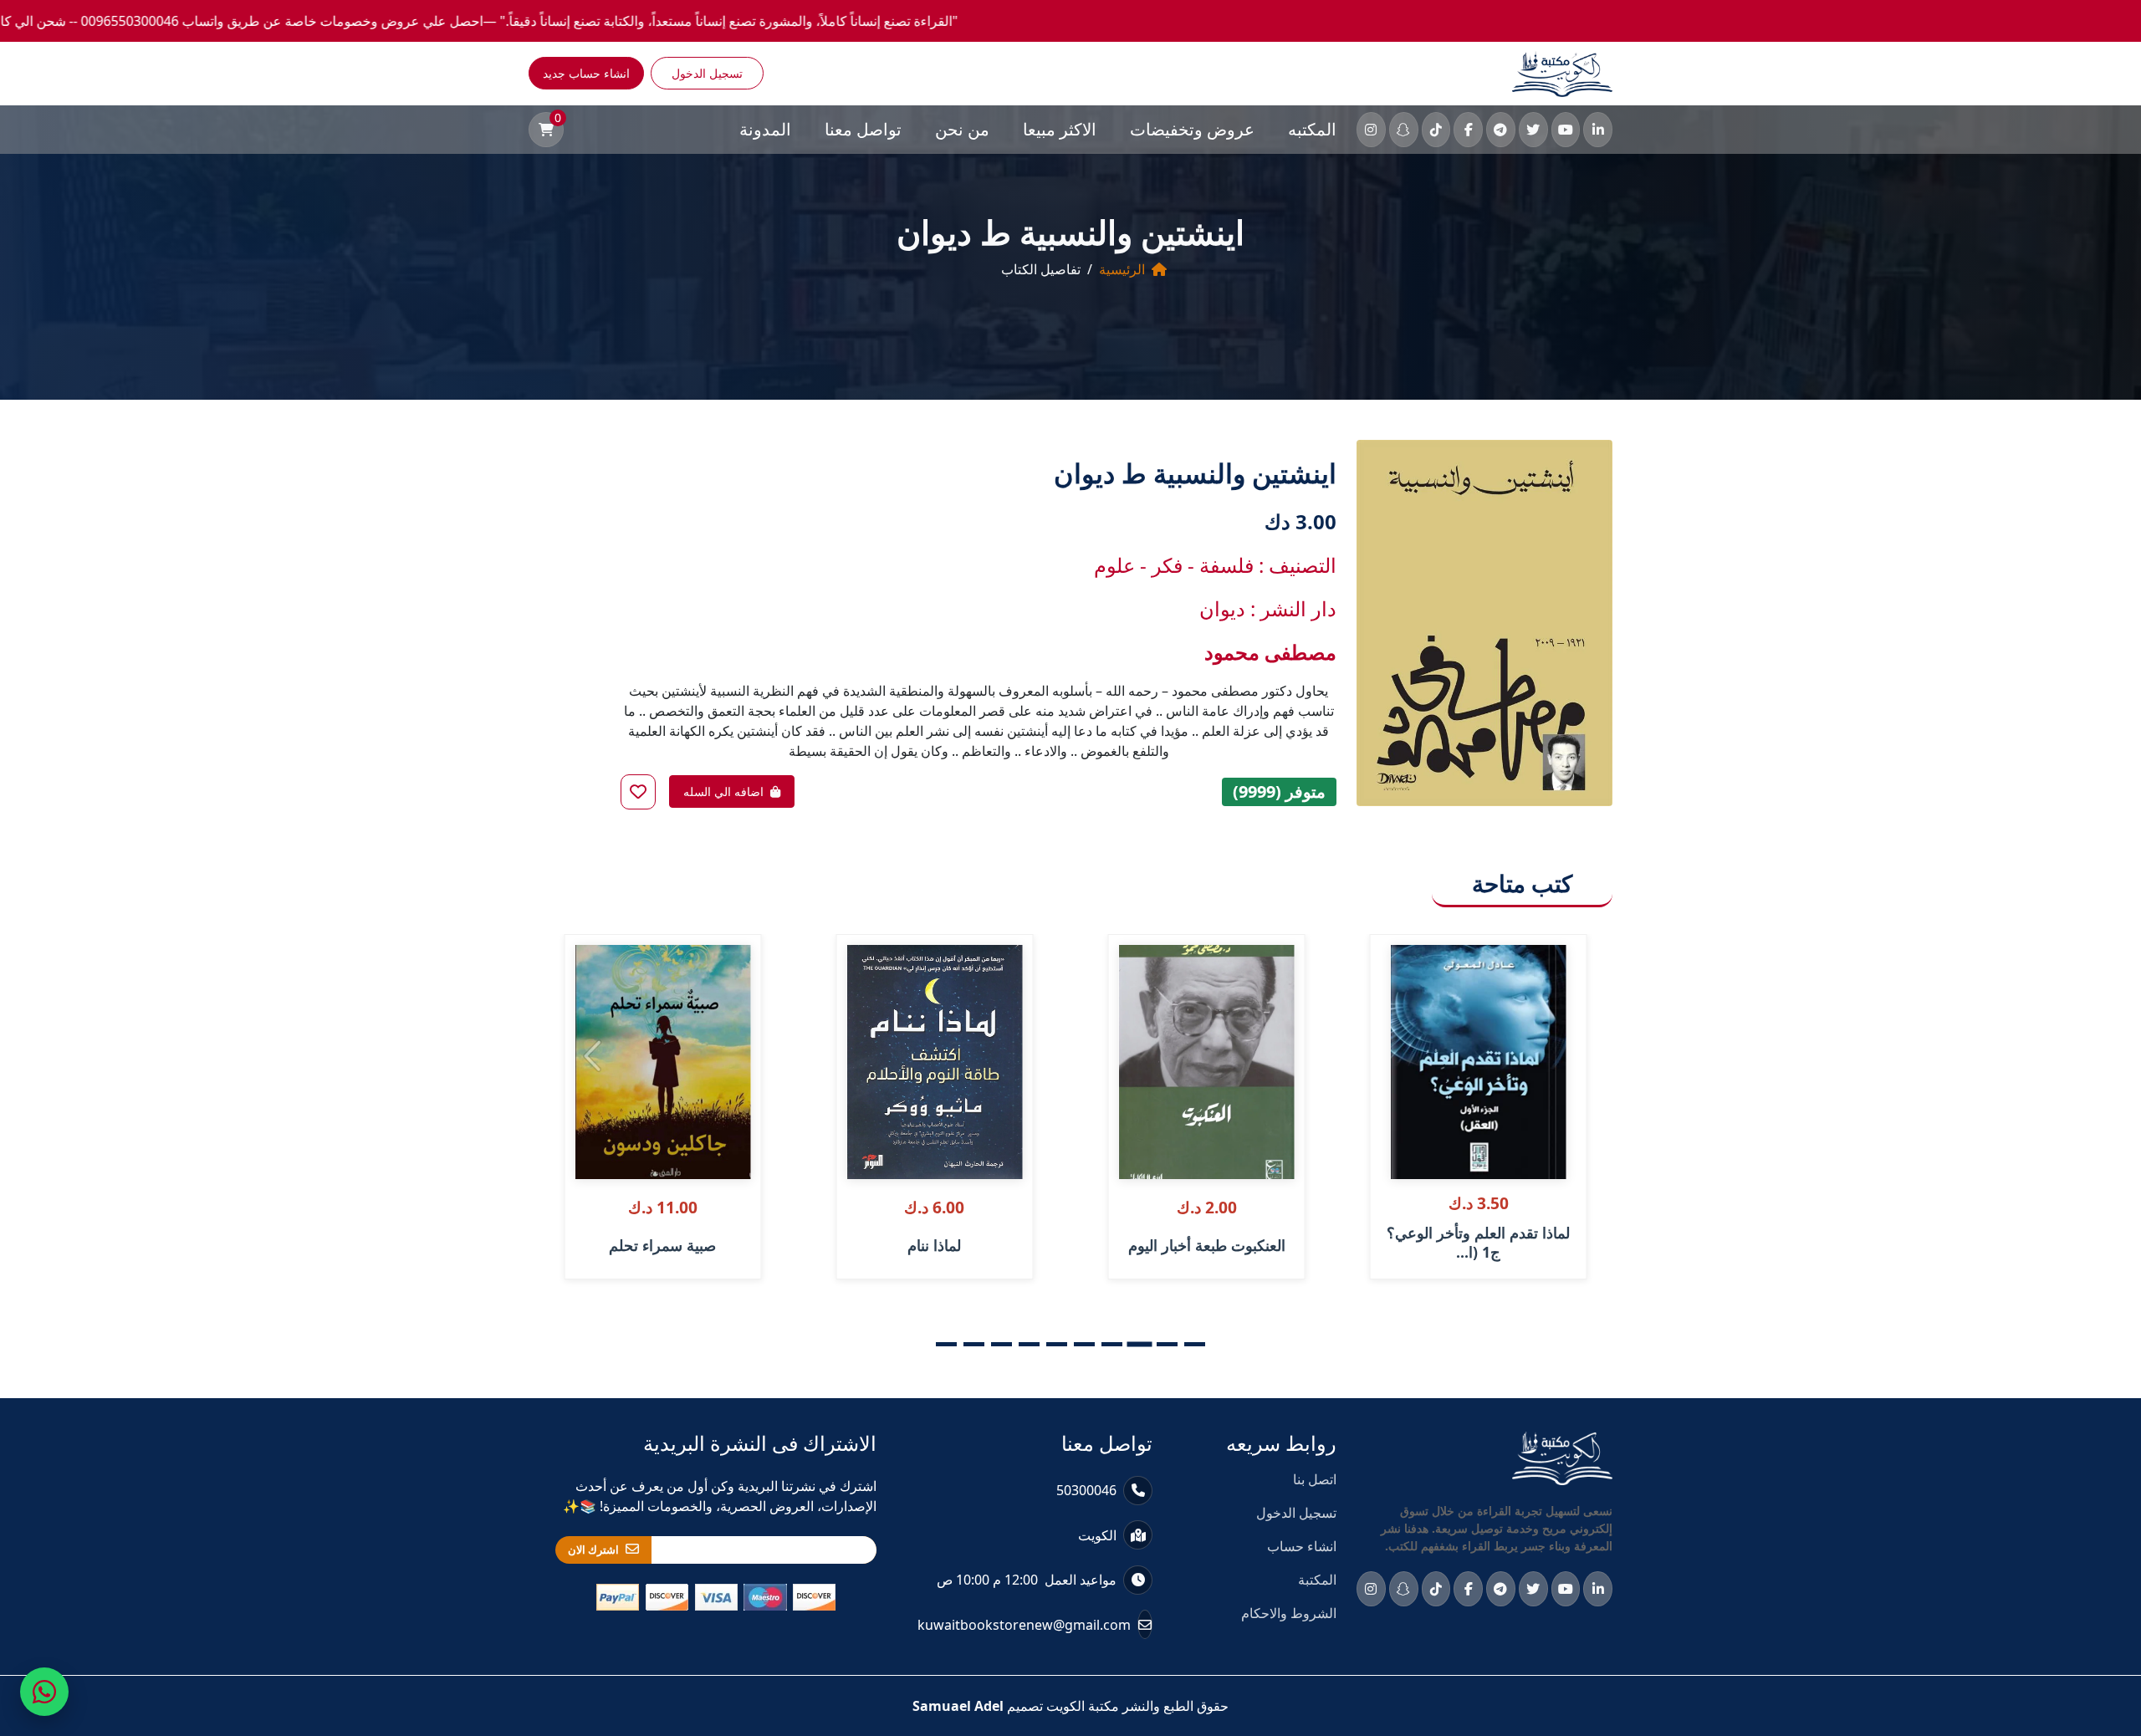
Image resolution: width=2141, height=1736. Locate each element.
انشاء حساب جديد (586, 73)
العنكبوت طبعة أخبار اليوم (1207, 1245)
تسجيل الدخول (707, 73)
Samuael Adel (958, 1706)
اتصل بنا (1315, 1479)
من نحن (962, 129)
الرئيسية (1122, 269)
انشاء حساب (1302, 1546)
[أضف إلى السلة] (1404, 967)
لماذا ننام (934, 1245)
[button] (1195, 1344)
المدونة (765, 129)
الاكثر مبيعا (1060, 129)
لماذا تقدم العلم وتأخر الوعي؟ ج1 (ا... (1478, 1243)
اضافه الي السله (723, 791)
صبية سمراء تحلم (662, 1245)
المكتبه (1312, 129)
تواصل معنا (863, 129)
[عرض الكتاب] (1404, 1002)
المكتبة (1317, 1580)
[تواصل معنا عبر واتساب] (44, 1692)
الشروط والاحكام (1289, 1613)
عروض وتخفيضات (1192, 129)
